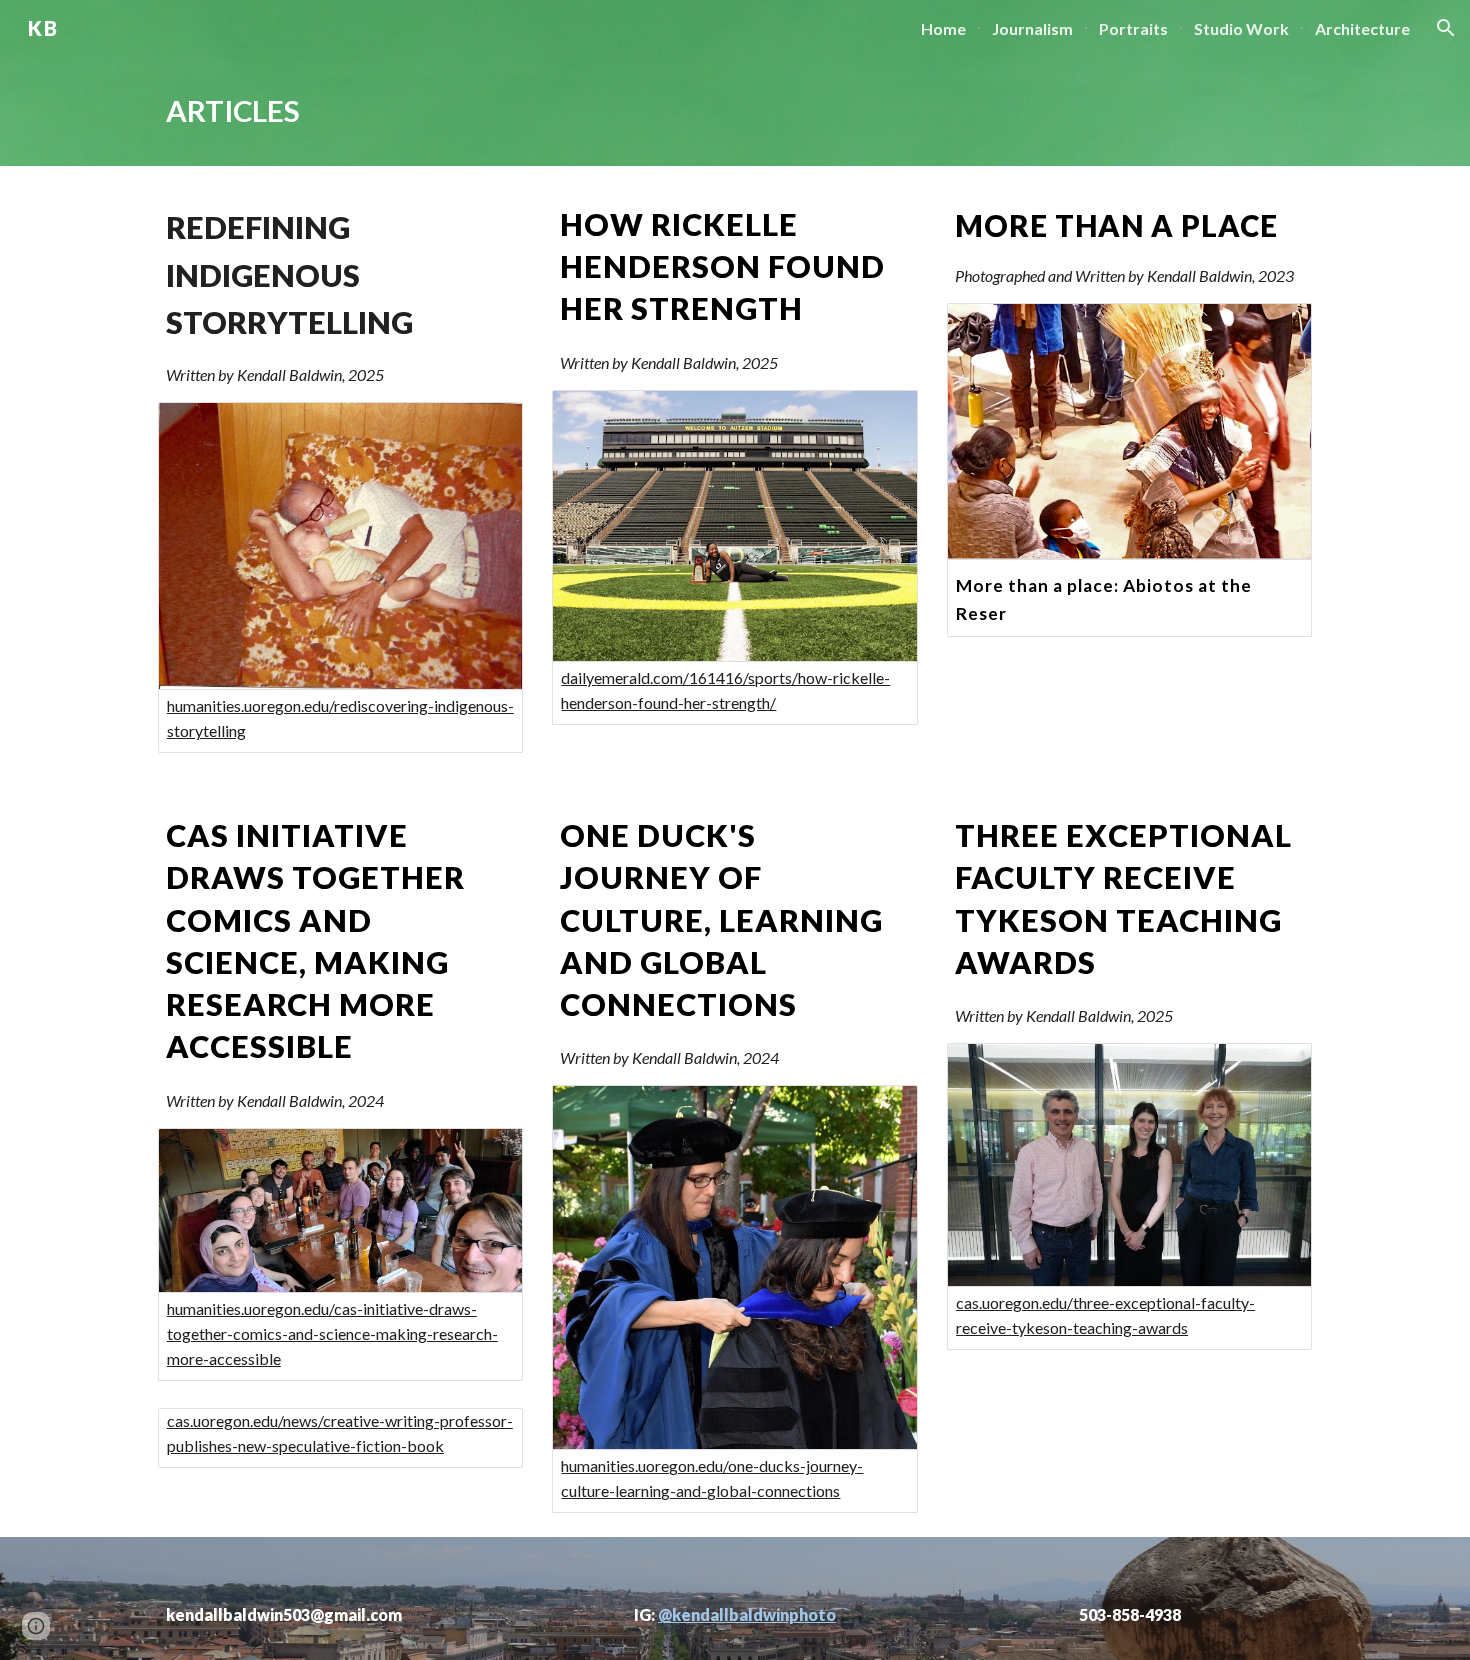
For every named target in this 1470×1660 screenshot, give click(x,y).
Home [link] (943, 28)
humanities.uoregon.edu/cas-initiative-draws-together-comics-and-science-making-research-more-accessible (332, 1333)
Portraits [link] (1133, 28)
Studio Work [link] (1241, 28)
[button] (1446, 28)
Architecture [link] (1362, 28)
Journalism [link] (1032, 28)
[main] (735, 111)
